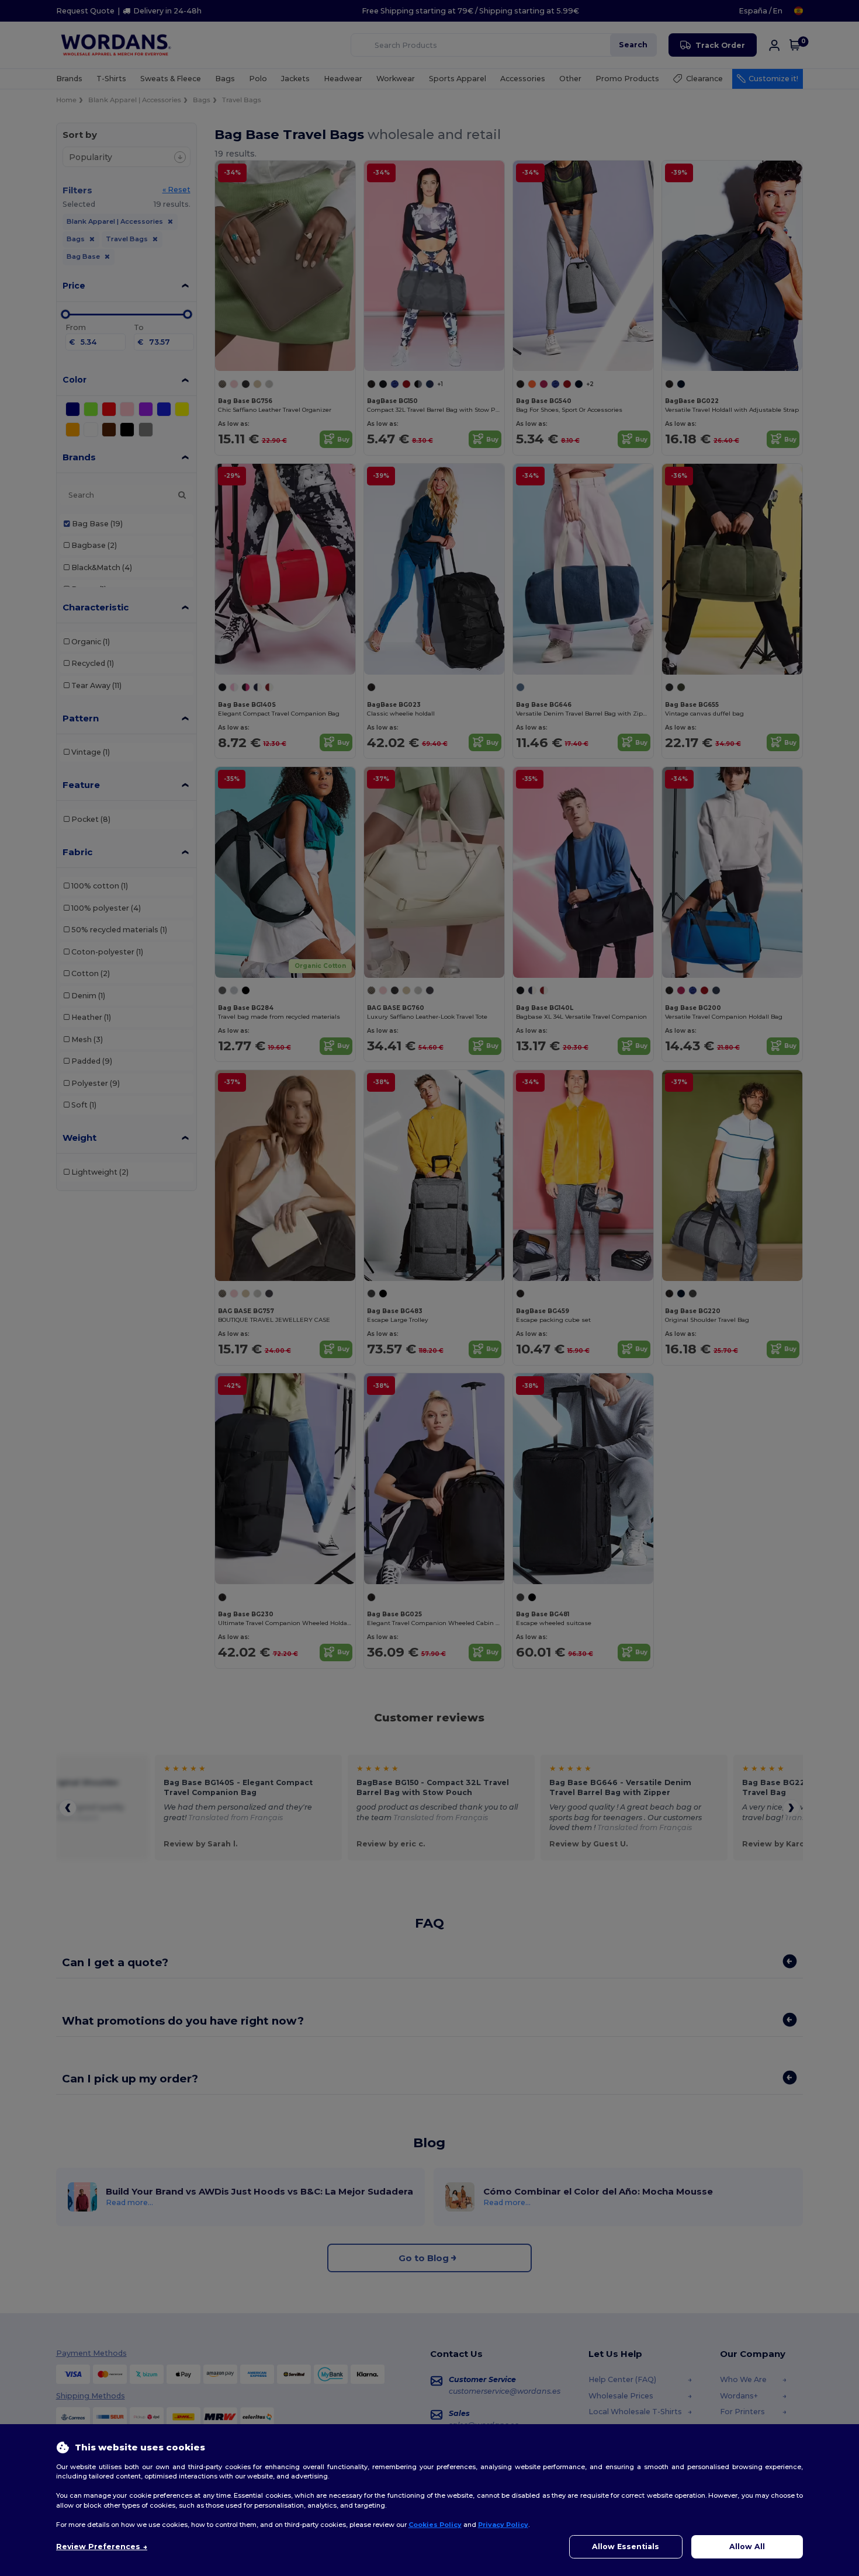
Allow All (747, 2547)
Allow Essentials (626, 2547)
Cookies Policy (435, 2525)
